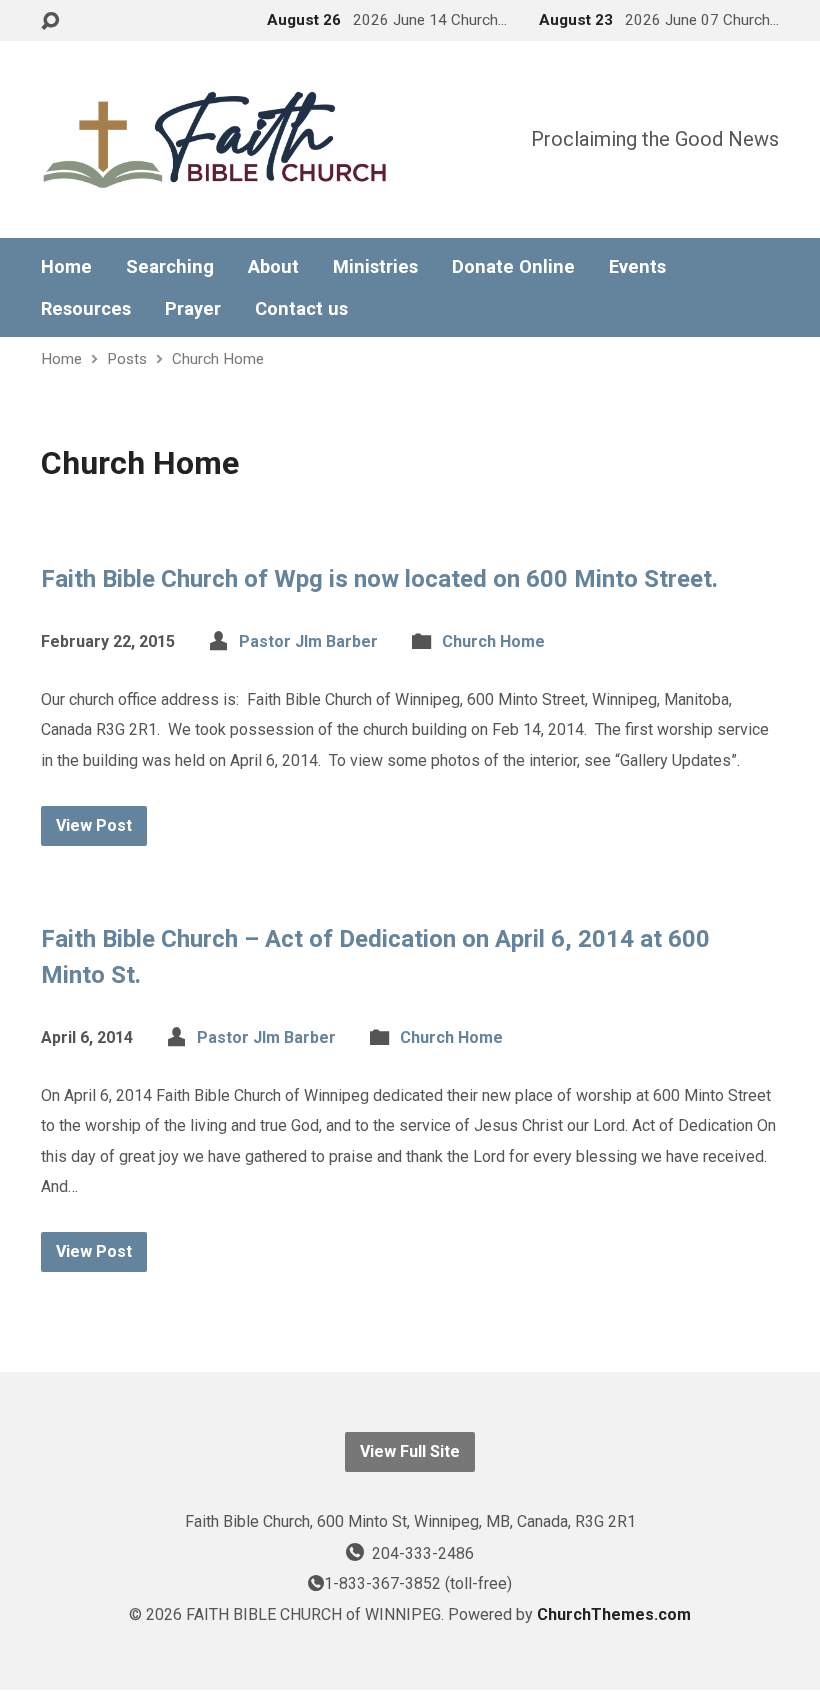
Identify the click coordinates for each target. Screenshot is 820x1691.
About (273, 267)
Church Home (218, 359)
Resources (86, 309)
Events (637, 267)
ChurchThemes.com (614, 1614)
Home (66, 267)
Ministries (375, 267)
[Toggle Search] (50, 21)
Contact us (301, 309)
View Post (94, 825)
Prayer (193, 309)
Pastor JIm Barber (308, 641)
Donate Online (513, 267)
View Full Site (410, 1451)
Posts (127, 359)
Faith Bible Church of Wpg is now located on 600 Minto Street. (379, 579)
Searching (170, 267)
